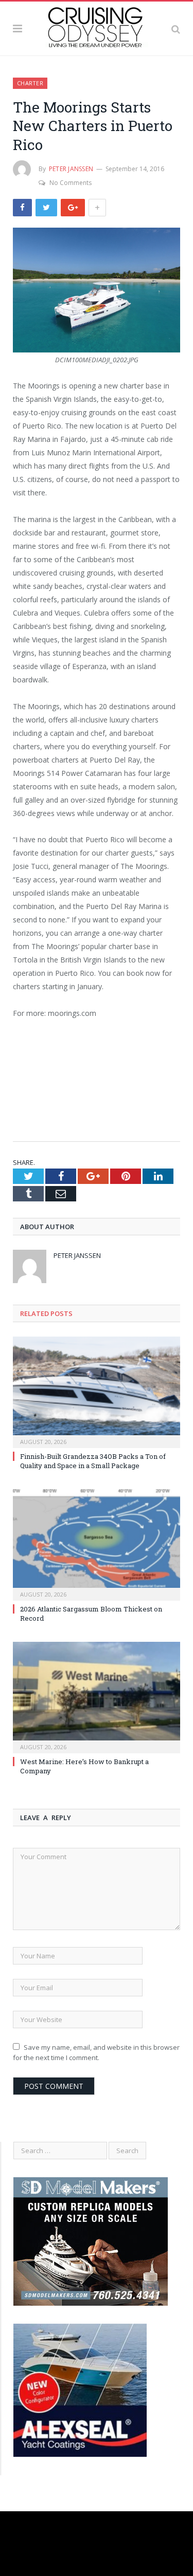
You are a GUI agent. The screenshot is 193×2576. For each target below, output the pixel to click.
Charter (30, 83)
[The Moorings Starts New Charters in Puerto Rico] (97, 291)
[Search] (176, 28)
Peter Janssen (71, 169)
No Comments (71, 183)
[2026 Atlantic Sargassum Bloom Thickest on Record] (97, 1544)
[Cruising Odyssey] (97, 27)
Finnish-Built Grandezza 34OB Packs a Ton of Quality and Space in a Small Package (93, 1461)
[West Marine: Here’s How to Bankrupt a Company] (97, 1697)
